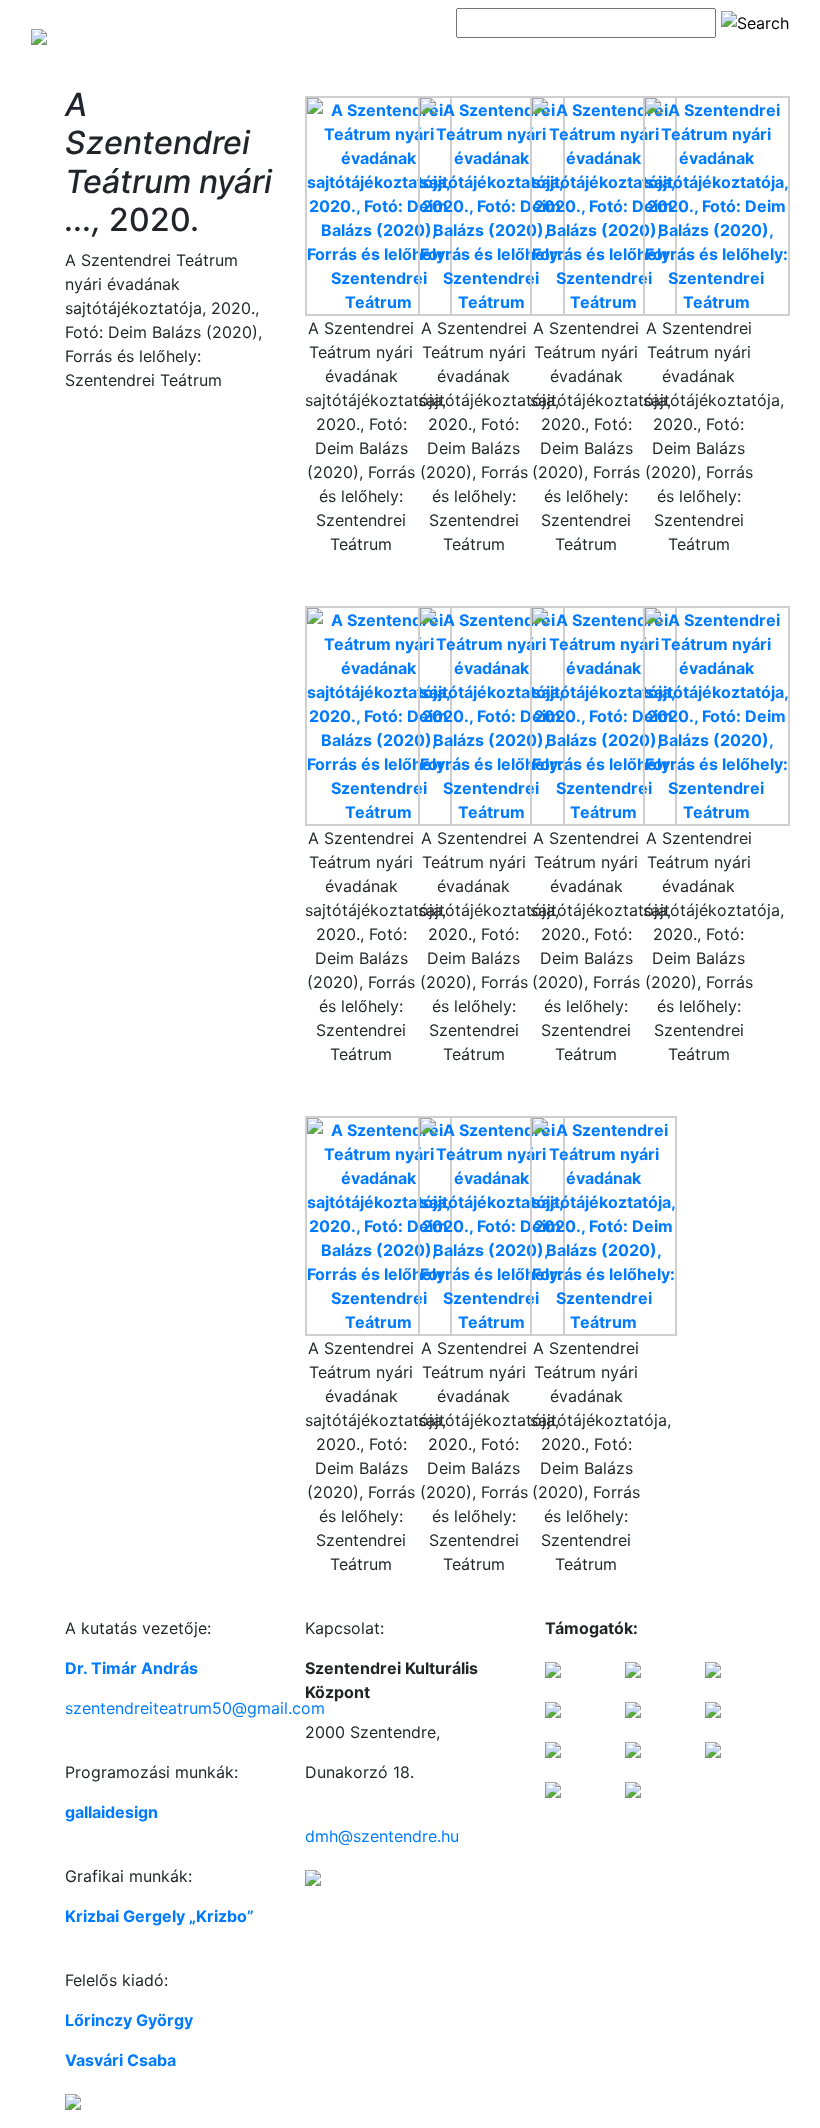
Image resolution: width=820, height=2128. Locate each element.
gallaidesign (111, 1812)
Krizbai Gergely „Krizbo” (159, 1916)
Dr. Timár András (131, 1668)
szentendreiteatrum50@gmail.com (195, 1708)
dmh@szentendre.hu (382, 1836)
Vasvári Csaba (120, 2060)
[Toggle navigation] (484, 58)
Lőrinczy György (129, 2020)
